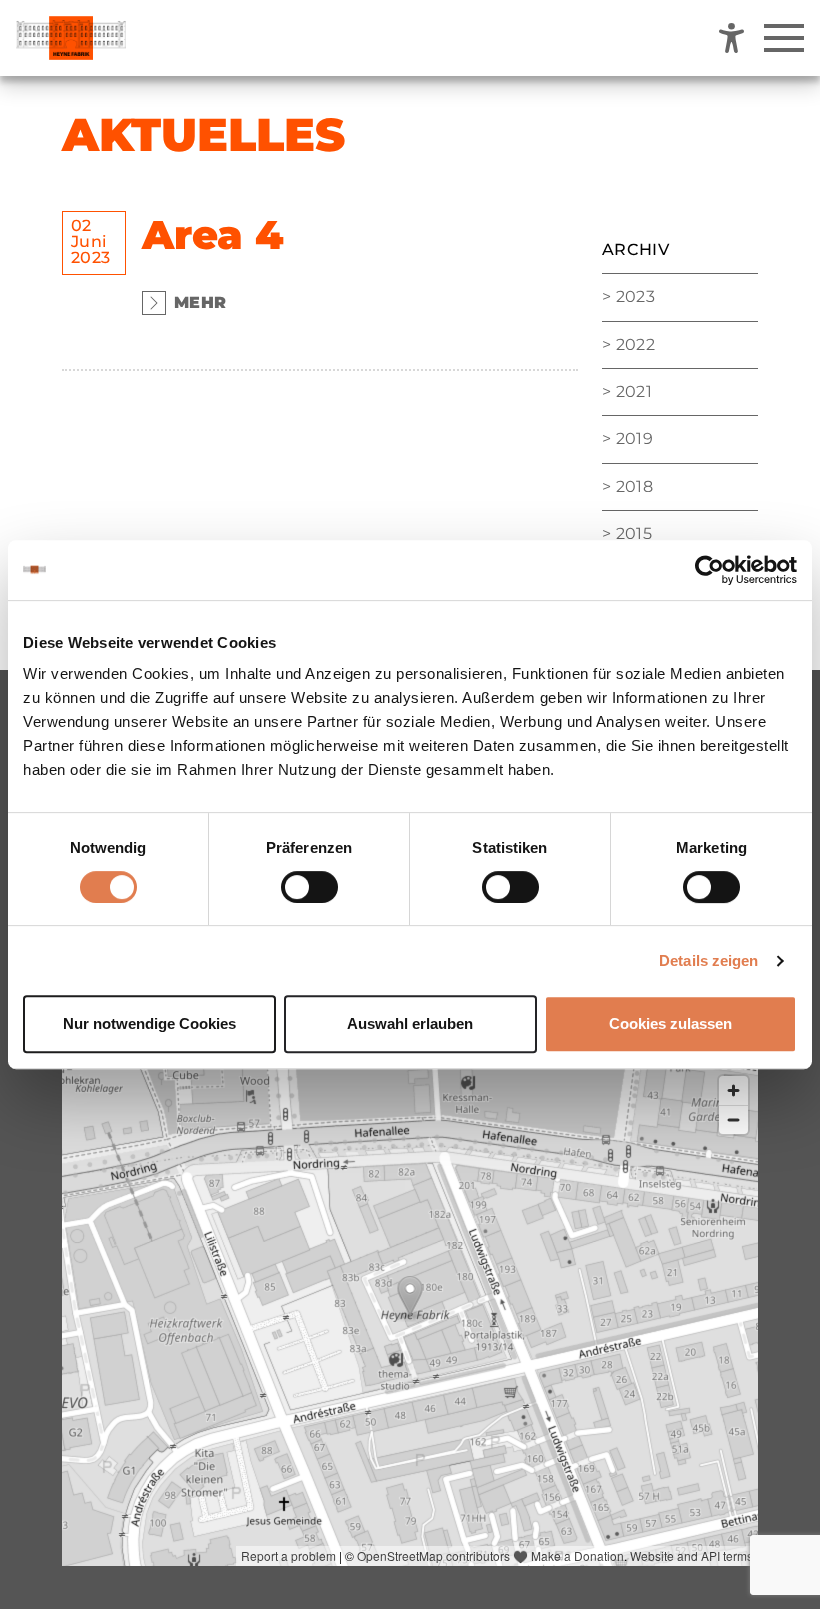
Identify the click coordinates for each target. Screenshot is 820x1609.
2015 (634, 533)
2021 (634, 391)
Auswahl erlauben (410, 1023)
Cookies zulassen (670, 1023)
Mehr (200, 302)
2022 (635, 344)
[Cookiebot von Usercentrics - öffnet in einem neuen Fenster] (709, 570)
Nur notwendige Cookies (149, 1023)
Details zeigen (708, 960)
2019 (634, 438)
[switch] (309, 887)
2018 (634, 486)
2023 (635, 296)
